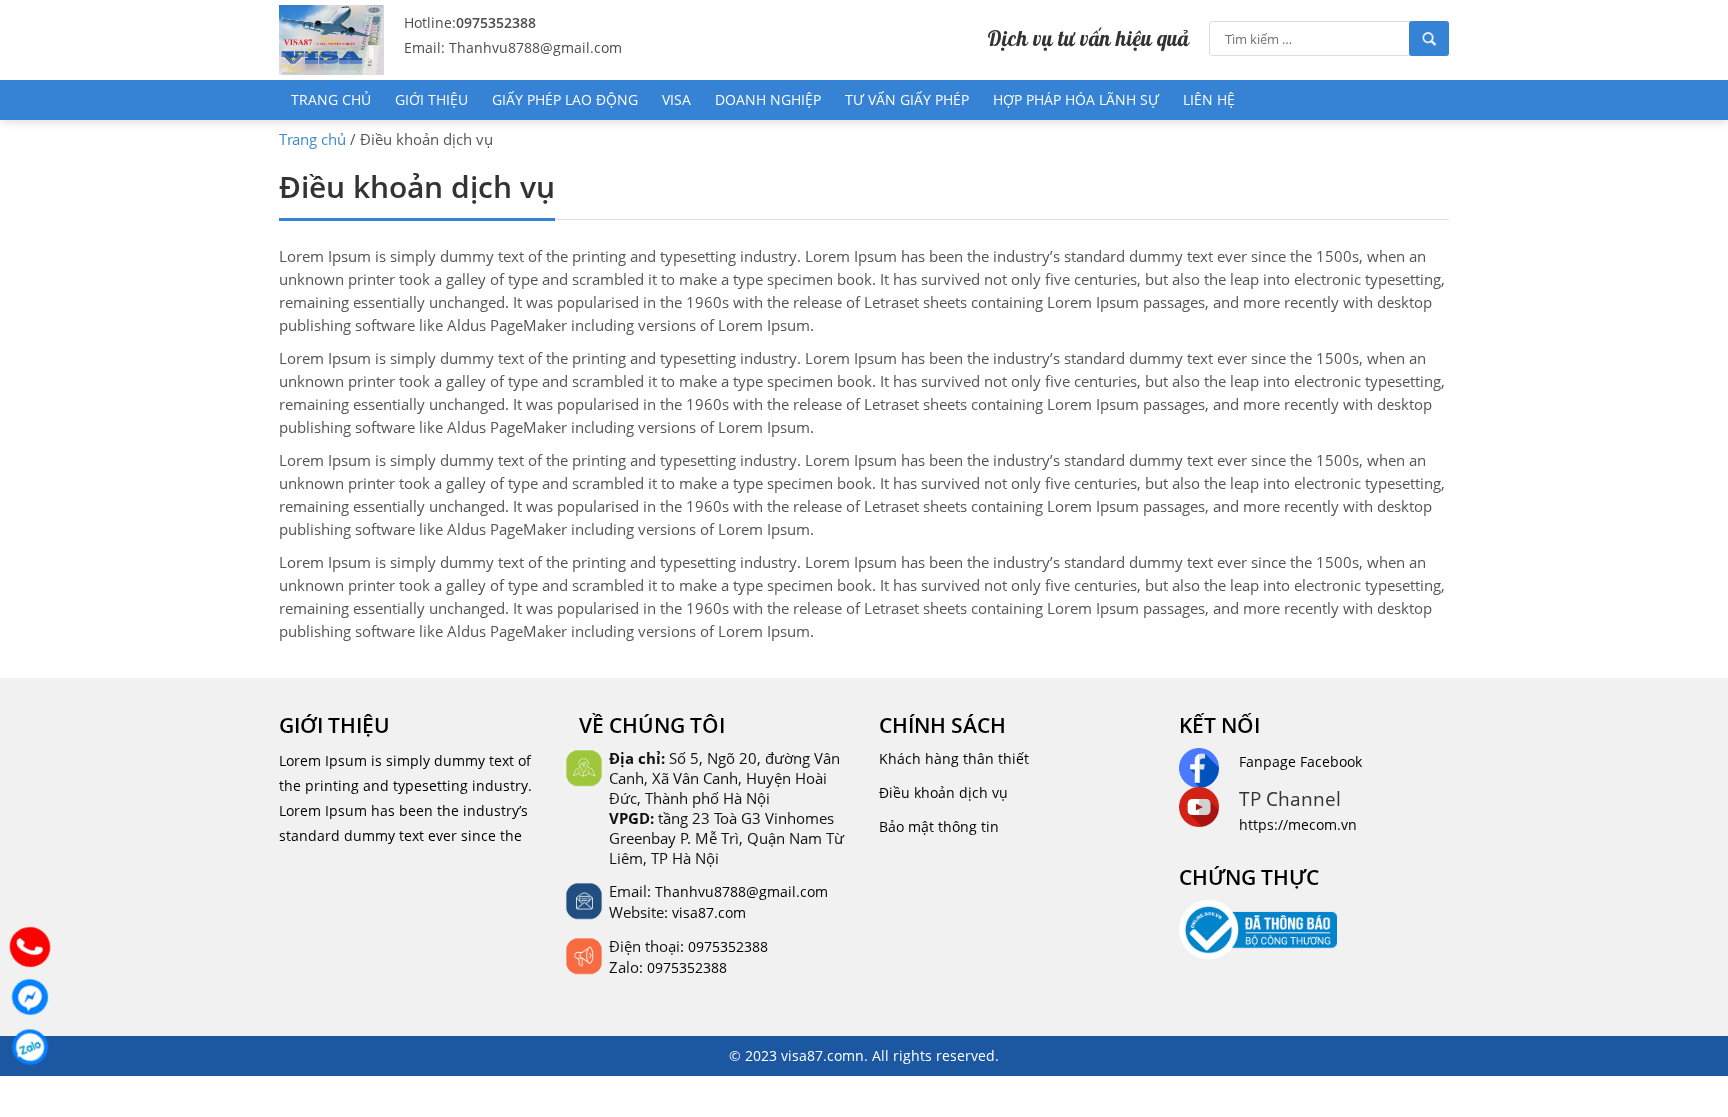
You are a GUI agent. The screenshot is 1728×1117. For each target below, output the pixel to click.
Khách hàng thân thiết (954, 758)
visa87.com (709, 912)
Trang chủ (331, 99)
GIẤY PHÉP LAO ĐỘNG (565, 99)
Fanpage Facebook (1300, 761)
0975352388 (496, 22)
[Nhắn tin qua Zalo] (30, 1047)
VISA (676, 99)
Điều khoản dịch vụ (943, 792)
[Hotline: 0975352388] (30, 947)
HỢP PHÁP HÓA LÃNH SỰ (1076, 99)
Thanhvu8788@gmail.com (741, 891)
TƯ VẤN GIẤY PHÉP (907, 99)
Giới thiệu (431, 99)
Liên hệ (1209, 99)
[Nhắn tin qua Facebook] (30, 997)
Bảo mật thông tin (939, 826)
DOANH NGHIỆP (768, 99)
